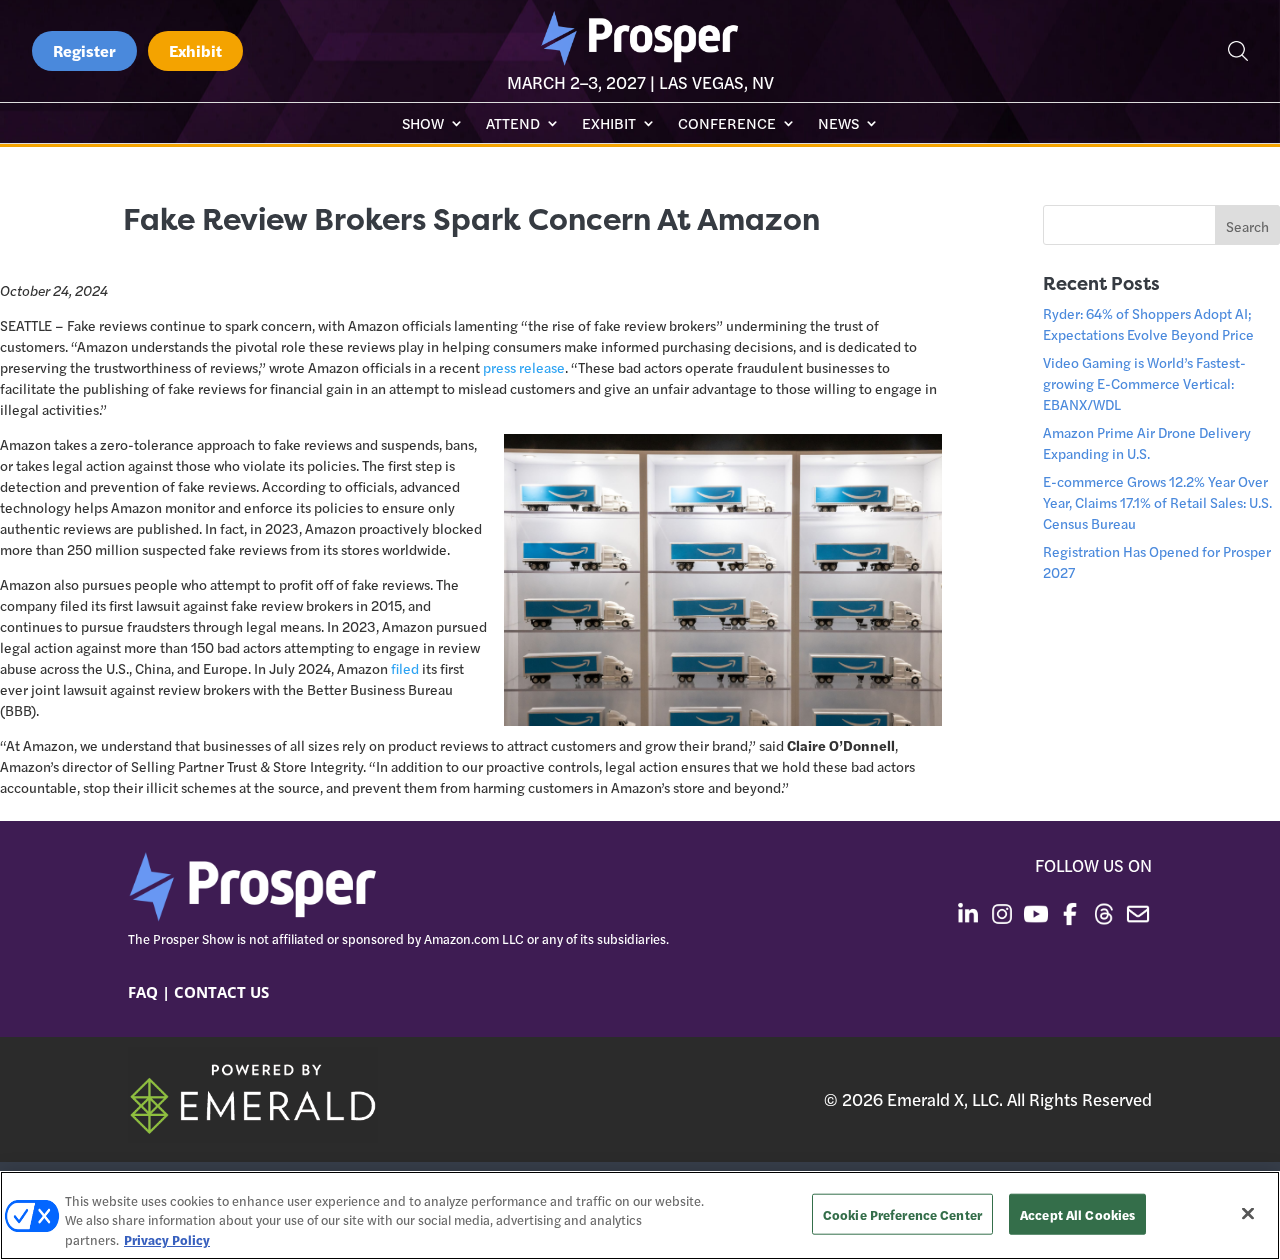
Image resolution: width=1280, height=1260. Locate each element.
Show (423, 124)
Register (84, 50)
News (838, 124)
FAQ (143, 992)
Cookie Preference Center (902, 1213)
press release (524, 367)
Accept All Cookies (1077, 1213)
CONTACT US (221, 992)
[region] (640, 1215)
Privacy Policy (167, 1239)
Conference (727, 124)
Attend (513, 124)
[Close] (1248, 1213)
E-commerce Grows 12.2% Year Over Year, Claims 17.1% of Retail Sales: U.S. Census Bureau (1157, 502)
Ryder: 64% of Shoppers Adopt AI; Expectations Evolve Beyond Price (1148, 323)
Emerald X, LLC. (945, 1099)
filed (405, 668)
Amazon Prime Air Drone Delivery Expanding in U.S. (1147, 442)
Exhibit (195, 50)
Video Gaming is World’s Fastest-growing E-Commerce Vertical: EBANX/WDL (1144, 383)
